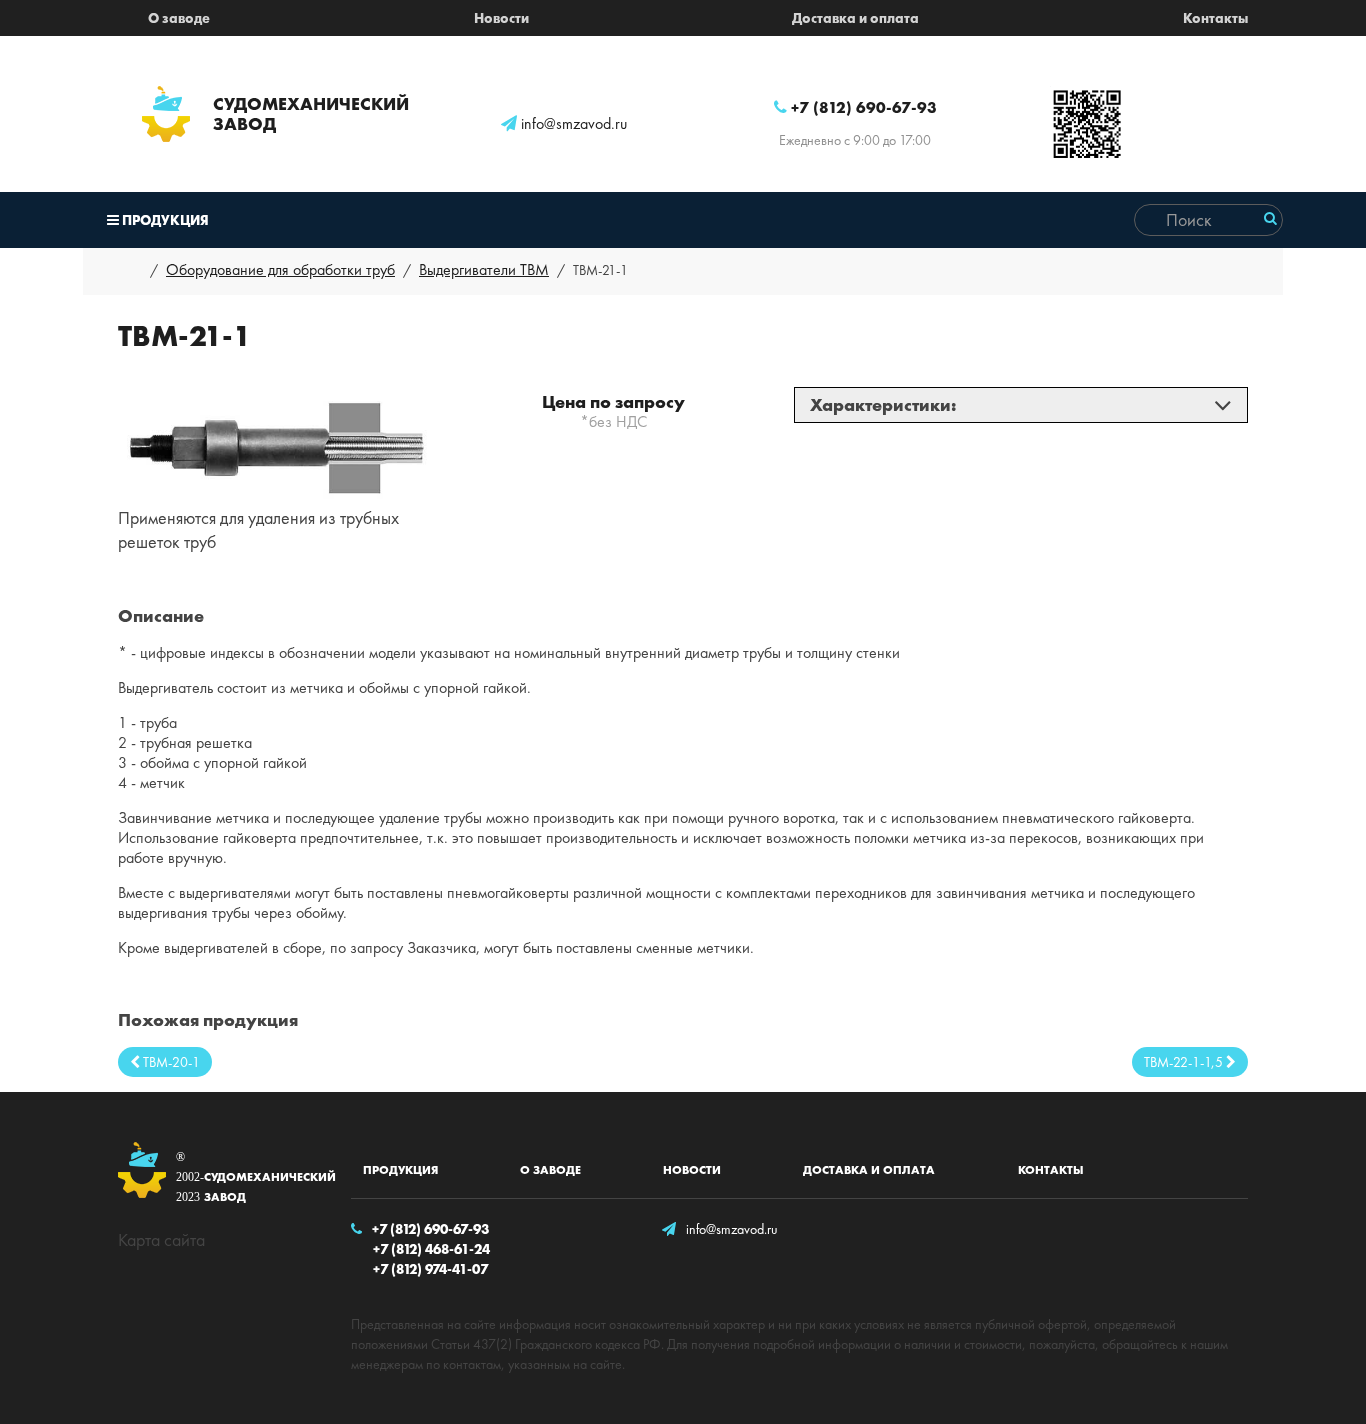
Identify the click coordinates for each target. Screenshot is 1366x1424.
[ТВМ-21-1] (275, 444)
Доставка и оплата (855, 18)
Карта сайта (161, 1239)
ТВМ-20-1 (170, 1062)
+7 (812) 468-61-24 (431, 1249)
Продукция (164, 220)
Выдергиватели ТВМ (484, 270)
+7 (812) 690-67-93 (862, 108)
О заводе (179, 18)
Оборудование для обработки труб (280, 270)
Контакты (1215, 18)
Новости (501, 18)
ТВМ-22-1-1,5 (1185, 1062)
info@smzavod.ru (572, 124)
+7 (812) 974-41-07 (430, 1269)
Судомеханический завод (246, 1177)
